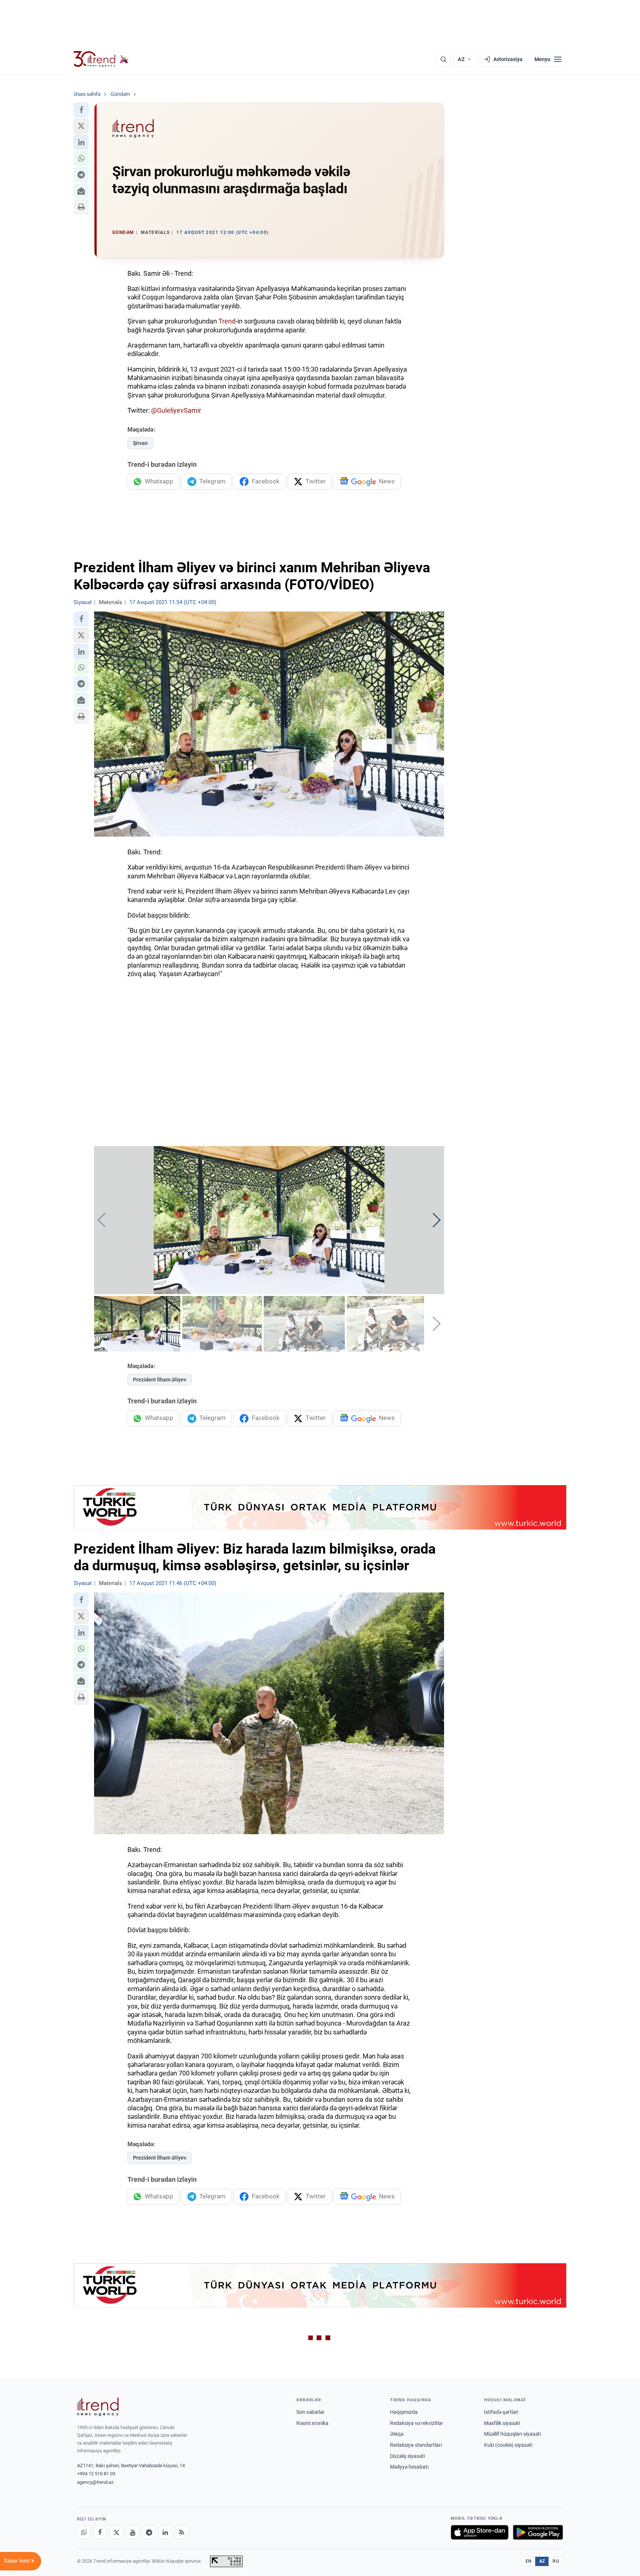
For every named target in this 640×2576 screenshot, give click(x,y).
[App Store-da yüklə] (480, 2532)
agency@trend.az (95, 2482)
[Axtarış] (443, 59)
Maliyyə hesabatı (409, 2467)
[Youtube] (133, 2532)
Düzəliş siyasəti (407, 2456)
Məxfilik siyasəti (502, 2423)
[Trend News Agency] (98, 2407)
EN (529, 2561)
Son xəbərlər (310, 2412)
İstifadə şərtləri (501, 2412)
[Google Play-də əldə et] (538, 2532)
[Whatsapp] (84, 2532)
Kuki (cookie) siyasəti (508, 2445)
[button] (81, 110)
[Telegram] (149, 2532)
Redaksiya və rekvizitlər (416, 2423)
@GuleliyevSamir (176, 410)
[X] (116, 2532)
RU (556, 2561)
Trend (227, 321)
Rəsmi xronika (312, 2423)
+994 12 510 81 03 (96, 2474)
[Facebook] (100, 2532)
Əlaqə (397, 2434)
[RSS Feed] (181, 2532)
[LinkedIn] (165, 2532)
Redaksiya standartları (416, 2445)
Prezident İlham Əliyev (160, 1380)
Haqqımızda (404, 2412)
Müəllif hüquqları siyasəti (512, 2434)
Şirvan (140, 443)
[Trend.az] (101, 59)
